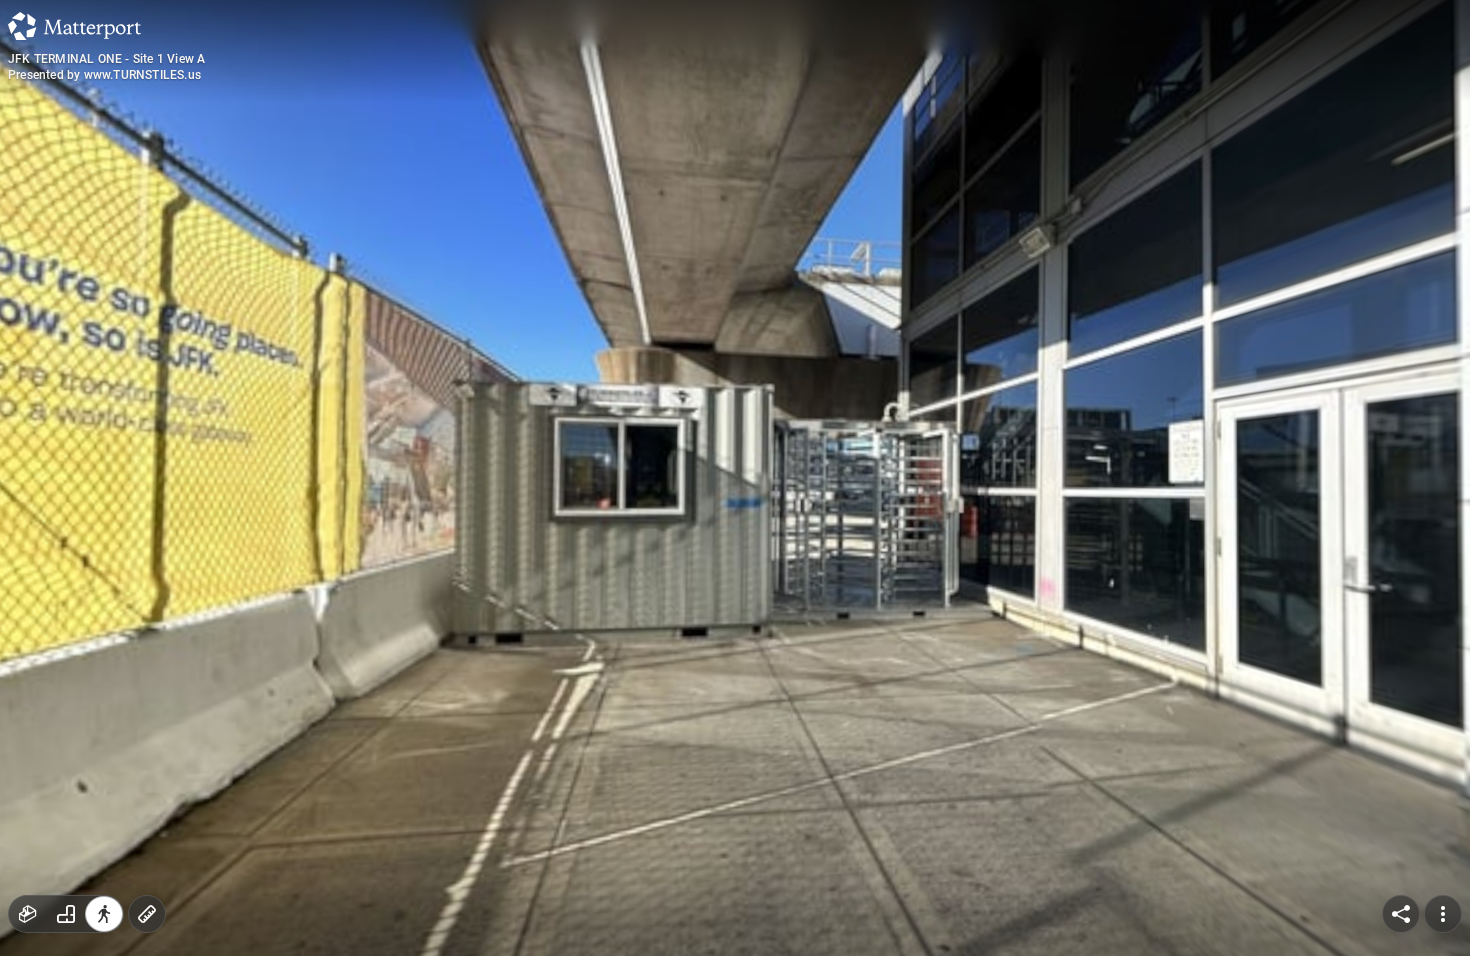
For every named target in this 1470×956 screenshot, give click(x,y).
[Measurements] (147, 914)
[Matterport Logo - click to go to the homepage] (74, 26)
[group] (66, 914)
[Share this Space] (1401, 914)
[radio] (28, 914)
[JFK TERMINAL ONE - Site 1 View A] (735, 478)
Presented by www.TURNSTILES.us (104, 75)
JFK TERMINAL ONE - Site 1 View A (106, 59)
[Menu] (1443, 914)
